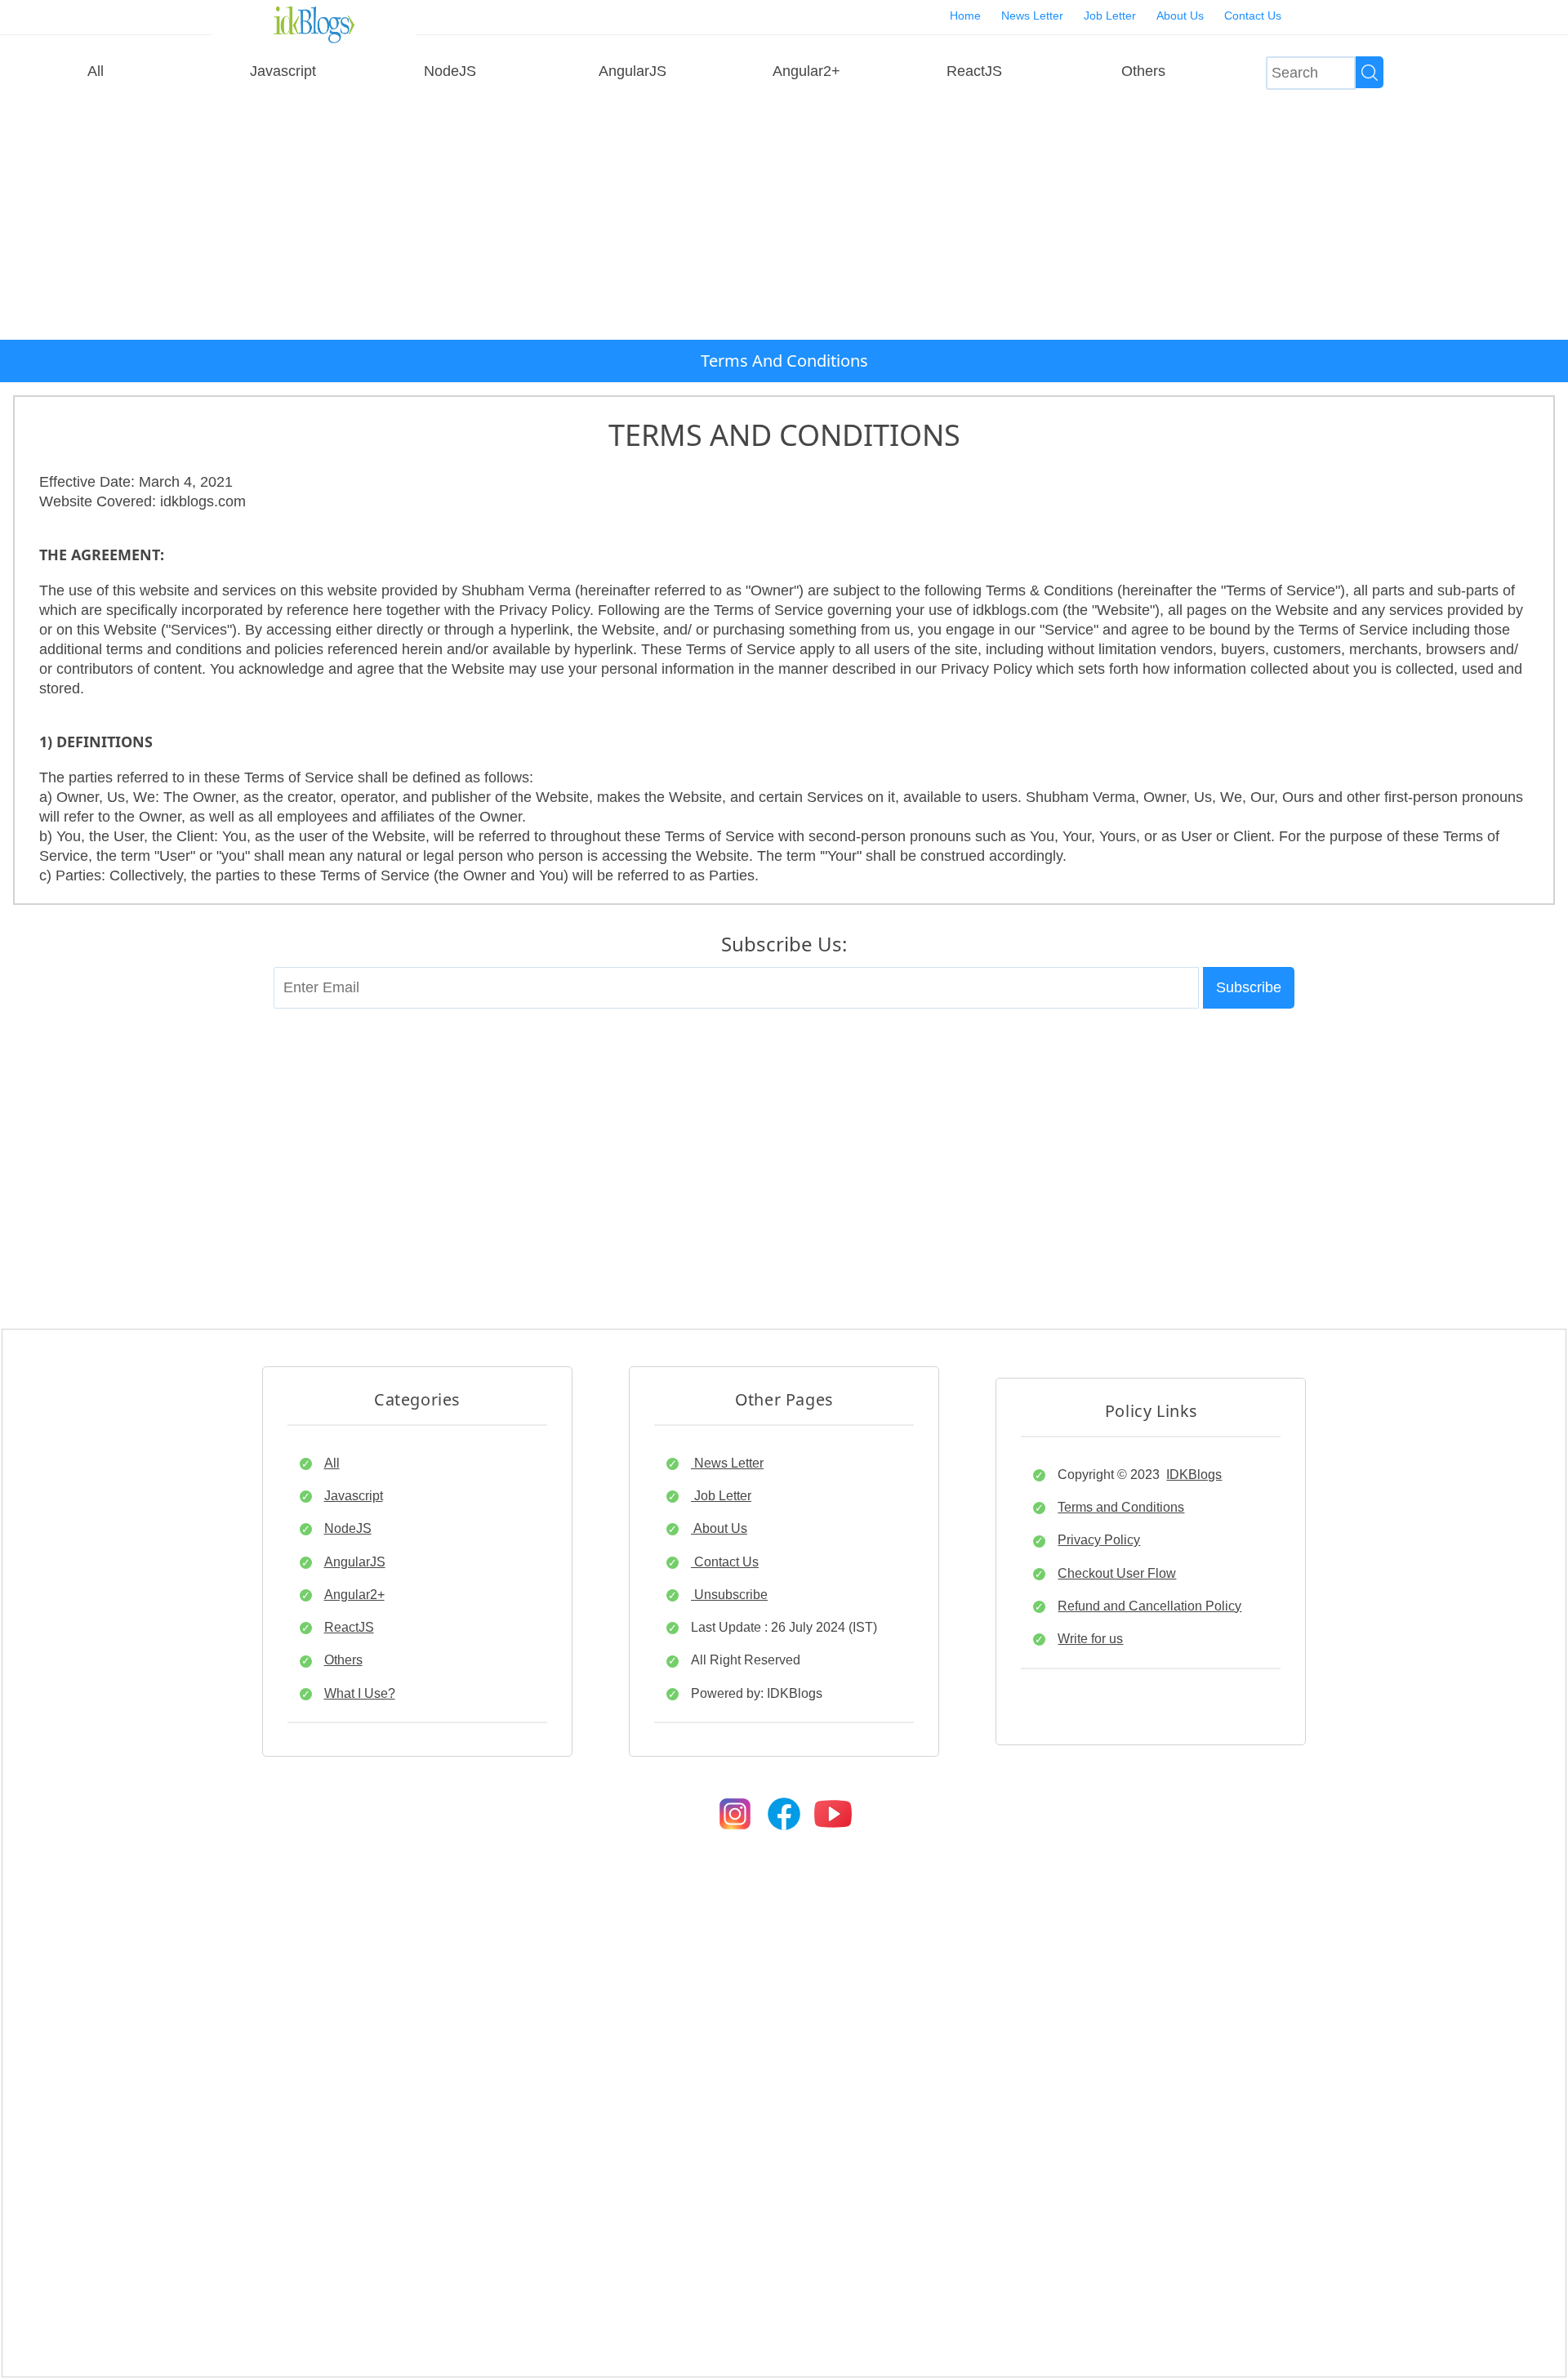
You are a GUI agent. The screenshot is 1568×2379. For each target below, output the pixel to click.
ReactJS (974, 71)
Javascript (283, 71)
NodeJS (450, 71)
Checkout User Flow (1117, 1573)
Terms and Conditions (1121, 1507)
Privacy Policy (1099, 1539)
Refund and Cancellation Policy (1149, 1606)
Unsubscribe (729, 1594)
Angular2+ (806, 71)
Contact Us (1253, 16)
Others (1143, 71)
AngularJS (633, 71)
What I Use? (360, 1693)
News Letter (1032, 16)
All (96, 71)
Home (965, 16)
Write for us (1090, 1638)
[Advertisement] (784, 217)
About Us (1180, 16)
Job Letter (1110, 16)
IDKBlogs (1194, 1474)
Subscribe (1249, 987)
